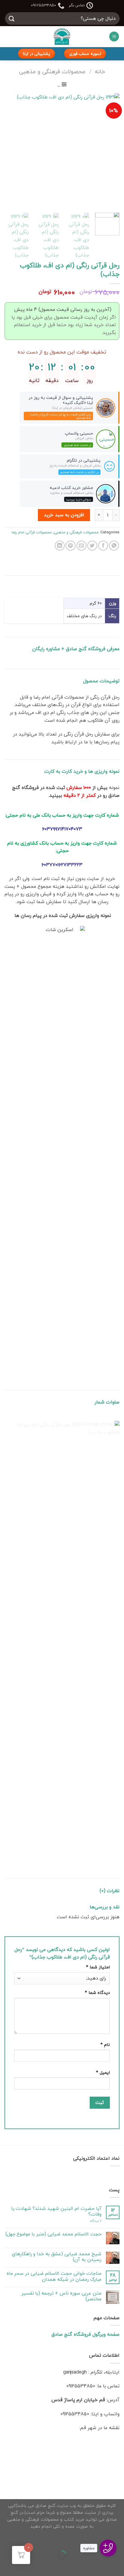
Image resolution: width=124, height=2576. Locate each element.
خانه (100, 71)
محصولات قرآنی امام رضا (32, 532)
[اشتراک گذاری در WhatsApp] (114, 546)
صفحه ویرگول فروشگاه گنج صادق (85, 2334)
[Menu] (114, 36)
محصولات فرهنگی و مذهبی (52, 71)
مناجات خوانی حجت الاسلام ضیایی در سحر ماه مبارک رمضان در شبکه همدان (54, 2276)
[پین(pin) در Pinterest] (71, 546)
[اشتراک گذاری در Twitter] (92, 546)
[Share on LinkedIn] (60, 546)
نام (105, 2045)
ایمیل (103, 2072)
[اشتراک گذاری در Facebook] (103, 546)
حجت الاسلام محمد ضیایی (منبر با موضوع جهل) (53, 2234)
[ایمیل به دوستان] (81, 546)
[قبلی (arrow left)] (118, 2565)
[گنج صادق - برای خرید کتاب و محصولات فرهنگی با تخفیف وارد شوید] (62, 37)
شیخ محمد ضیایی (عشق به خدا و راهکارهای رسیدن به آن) (57, 2257)
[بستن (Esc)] (118, 2540)
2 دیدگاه (96, 2221)
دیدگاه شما (97, 1993)
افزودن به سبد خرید (64, 515)
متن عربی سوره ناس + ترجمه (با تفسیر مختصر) (61, 2296)
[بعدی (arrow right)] (100, 2565)
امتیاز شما (98, 1967)
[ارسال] (12, 18)
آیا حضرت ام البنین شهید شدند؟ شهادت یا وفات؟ (56, 2211)
